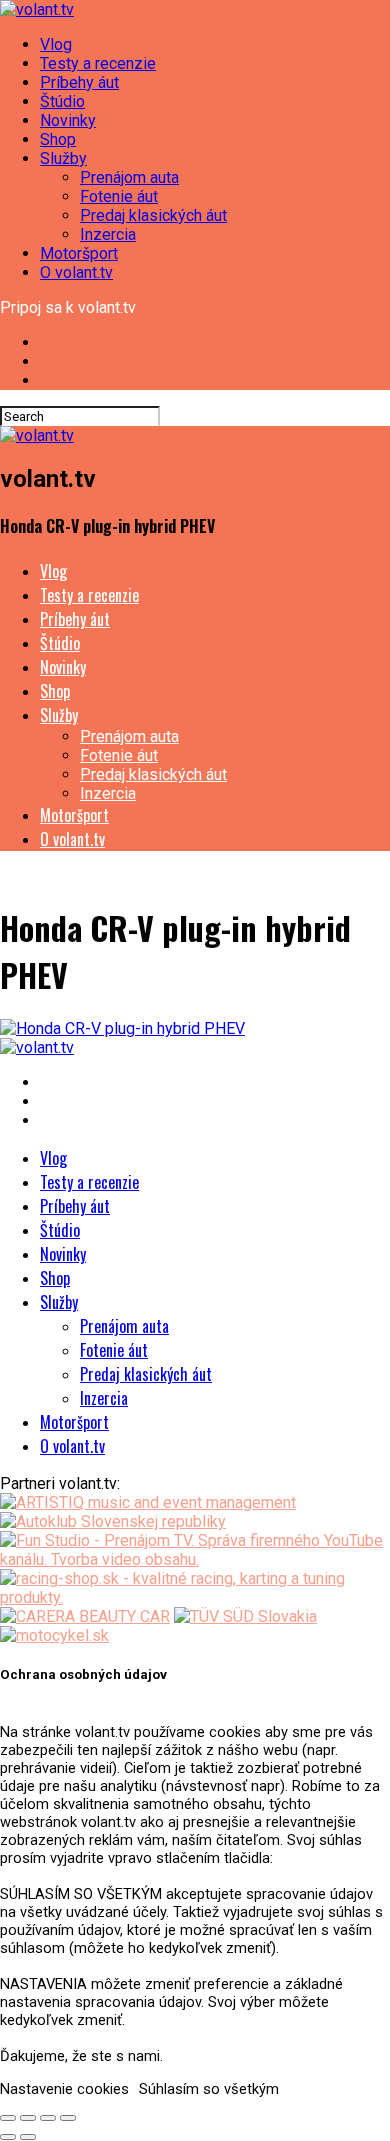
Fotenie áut (119, 196)
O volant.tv (76, 272)
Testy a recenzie (98, 63)
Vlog (56, 44)
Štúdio (62, 101)
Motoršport (79, 253)
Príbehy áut (79, 82)
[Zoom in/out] (68, 2118)
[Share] (28, 2118)
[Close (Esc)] (8, 2118)
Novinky (68, 120)
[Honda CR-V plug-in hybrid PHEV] (122, 1028)
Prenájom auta (129, 177)
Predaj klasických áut (153, 215)
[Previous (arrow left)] (8, 2137)
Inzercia (108, 234)
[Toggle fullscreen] (48, 2118)
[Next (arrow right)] (28, 2137)
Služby (63, 158)
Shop (58, 139)
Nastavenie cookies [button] (64, 2089)
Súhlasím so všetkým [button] (209, 2089)
